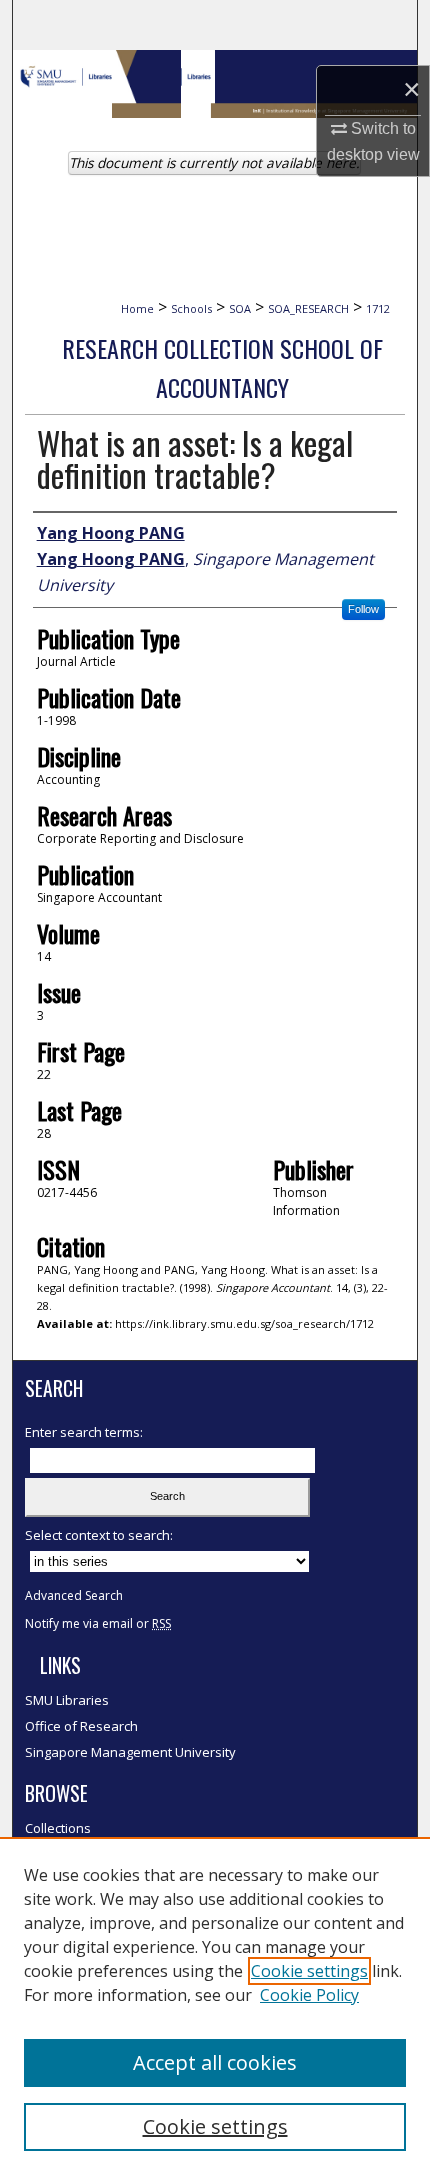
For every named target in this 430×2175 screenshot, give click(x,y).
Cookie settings (309, 1971)
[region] (215, 2006)
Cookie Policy (309, 1995)
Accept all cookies (215, 2062)
